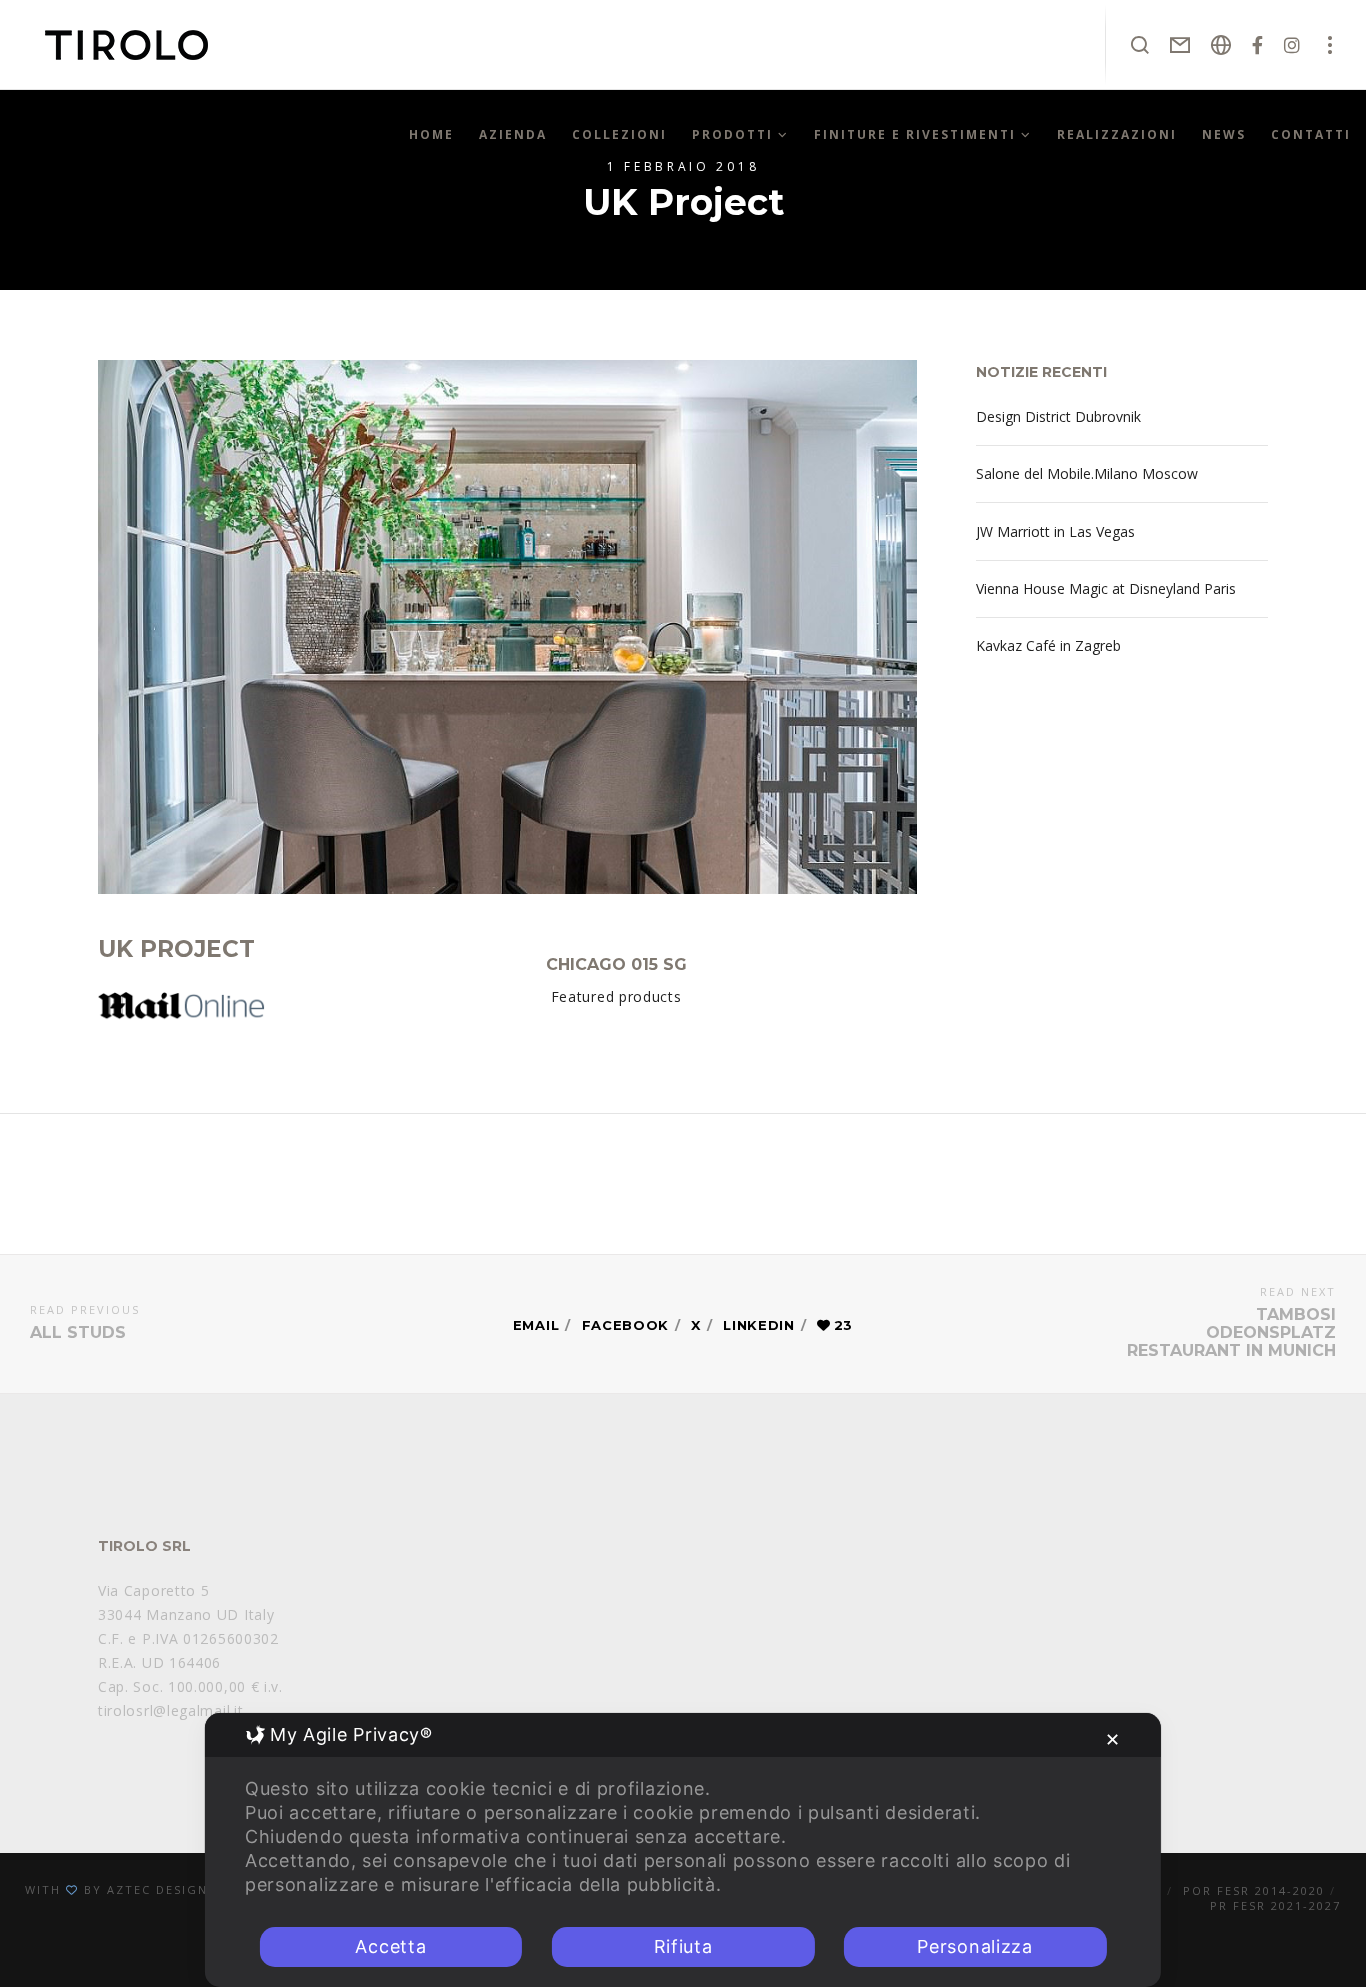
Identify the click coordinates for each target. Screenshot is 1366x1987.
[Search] (1140, 45)
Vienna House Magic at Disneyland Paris (1106, 588)
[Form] (1180, 45)
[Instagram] (1292, 45)
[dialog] (683, 1850)
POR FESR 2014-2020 (1254, 1890)
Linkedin (759, 1325)
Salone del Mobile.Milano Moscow (1087, 473)
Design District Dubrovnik (1058, 416)
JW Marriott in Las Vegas (1055, 531)
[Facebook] (1258, 45)
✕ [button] (1113, 1739)
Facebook (626, 1325)
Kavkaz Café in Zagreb (1048, 645)
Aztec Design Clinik (183, 1889)
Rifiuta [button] (683, 1946)
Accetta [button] (390, 1946)
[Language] (1221, 45)
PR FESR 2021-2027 (1275, 1905)
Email (536, 1325)
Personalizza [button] (974, 1946)
